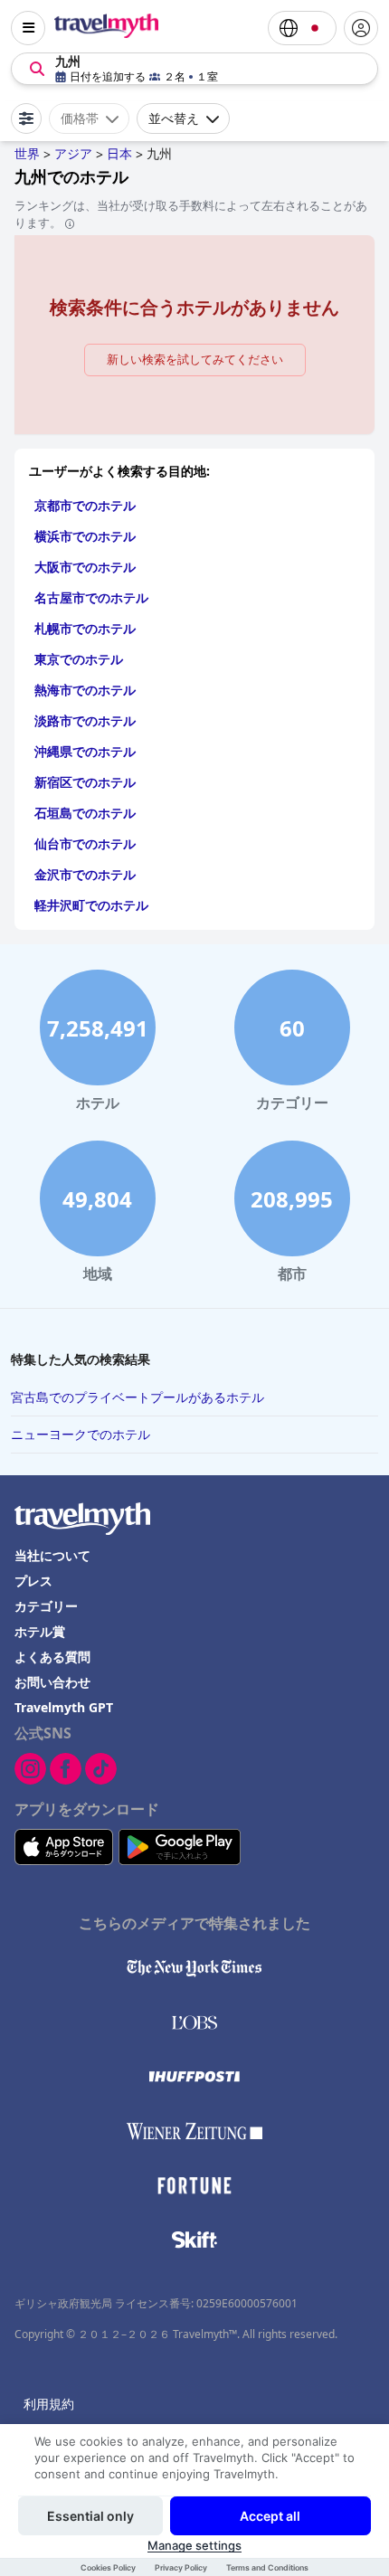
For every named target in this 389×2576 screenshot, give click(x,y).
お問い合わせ (52, 1682)
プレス (33, 1581)
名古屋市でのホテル (91, 597)
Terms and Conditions (267, 2567)
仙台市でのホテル (85, 843)
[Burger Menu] (28, 28)
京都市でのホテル (85, 505)
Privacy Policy (181, 2567)
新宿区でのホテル (85, 782)
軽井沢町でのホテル (91, 905)
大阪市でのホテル (85, 567)
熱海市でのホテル (85, 690)
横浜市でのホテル (85, 536)
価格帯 (80, 118)
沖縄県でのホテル (85, 751)
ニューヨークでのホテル (81, 1434)
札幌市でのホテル (85, 628)
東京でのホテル (79, 659)
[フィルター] (26, 118)
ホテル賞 (40, 1631)
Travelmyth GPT (64, 1707)
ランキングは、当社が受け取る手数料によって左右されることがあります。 (191, 214)
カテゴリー (46, 1606)
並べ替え (174, 118)
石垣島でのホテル (85, 813)
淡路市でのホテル (85, 720)
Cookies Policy (108, 2567)
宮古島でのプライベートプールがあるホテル (138, 1397)
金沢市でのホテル (85, 874)
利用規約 (49, 2404)
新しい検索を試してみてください (195, 360)
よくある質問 (52, 1657)
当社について (52, 1555)
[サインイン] (361, 28)
